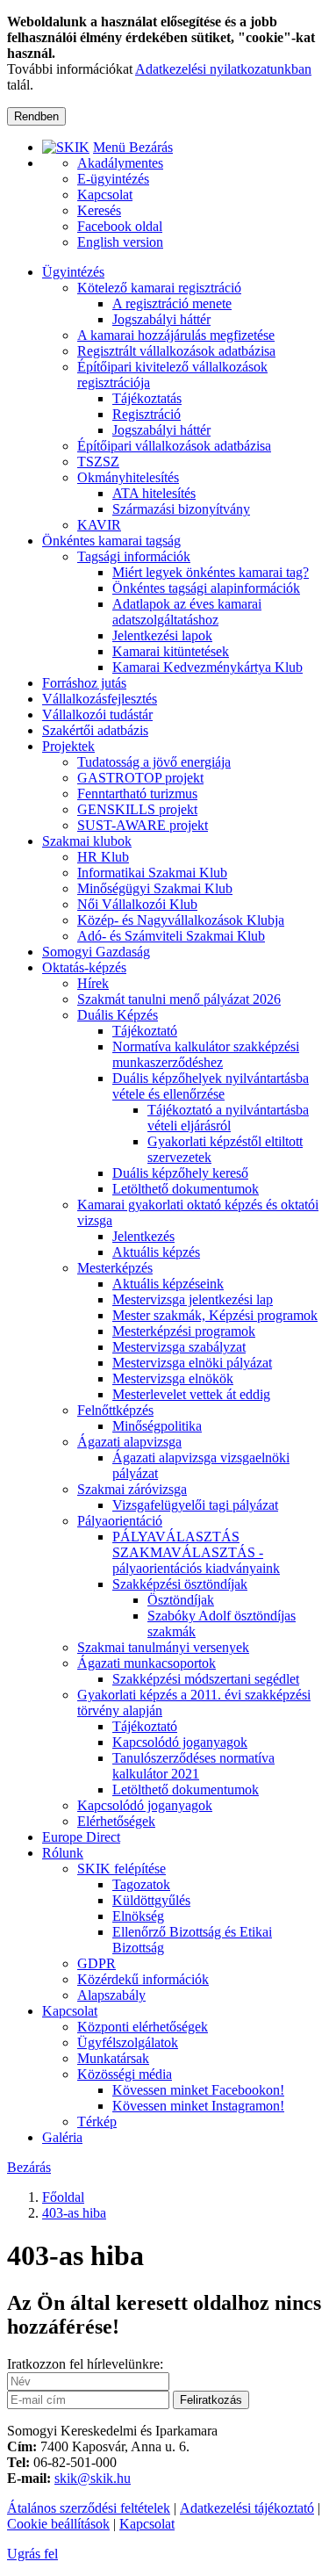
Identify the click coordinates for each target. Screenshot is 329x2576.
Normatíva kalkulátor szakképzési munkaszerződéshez (206, 1054)
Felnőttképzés (115, 1410)
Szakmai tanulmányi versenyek (163, 1647)
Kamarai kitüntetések (171, 651)
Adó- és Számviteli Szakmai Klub (171, 936)
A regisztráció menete (172, 303)
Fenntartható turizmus (137, 794)
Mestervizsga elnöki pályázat (192, 1363)
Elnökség (138, 1916)
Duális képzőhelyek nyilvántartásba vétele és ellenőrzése (211, 1086)
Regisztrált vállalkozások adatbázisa (176, 351)
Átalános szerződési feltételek (89, 2508)
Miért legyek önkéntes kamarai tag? (211, 572)
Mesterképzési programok (184, 1331)
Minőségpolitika (157, 1426)
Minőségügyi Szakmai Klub (155, 888)
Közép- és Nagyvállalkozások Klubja (181, 920)
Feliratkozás (211, 2400)
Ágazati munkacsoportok (147, 1663)
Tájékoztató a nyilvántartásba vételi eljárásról (228, 1118)
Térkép (97, 2121)
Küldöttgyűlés (151, 1900)
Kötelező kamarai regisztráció (159, 288)
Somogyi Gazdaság (96, 952)
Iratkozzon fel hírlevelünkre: (85, 2364)
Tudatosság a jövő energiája (154, 762)
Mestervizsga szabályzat (179, 1347)
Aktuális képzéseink (168, 1284)
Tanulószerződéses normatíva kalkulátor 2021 (193, 1766)
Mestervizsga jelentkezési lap (193, 1299)
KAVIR (99, 525)
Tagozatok (141, 1884)
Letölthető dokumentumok (186, 1189)
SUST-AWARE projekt (143, 825)
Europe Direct (81, 1837)
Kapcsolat (70, 2011)
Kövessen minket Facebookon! (198, 2090)
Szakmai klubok (87, 841)
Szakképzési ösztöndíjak (180, 1584)
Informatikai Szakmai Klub (152, 873)
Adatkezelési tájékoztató (247, 2508)
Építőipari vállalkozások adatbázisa (174, 446)
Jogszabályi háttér (161, 319)
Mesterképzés (115, 1268)
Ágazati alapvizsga (129, 1442)
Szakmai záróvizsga (132, 1489)
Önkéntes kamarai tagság (111, 541)
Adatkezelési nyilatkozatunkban (223, 69)
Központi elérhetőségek (143, 2027)
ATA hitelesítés (154, 493)
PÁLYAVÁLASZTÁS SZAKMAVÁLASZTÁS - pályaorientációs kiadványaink (196, 1552)
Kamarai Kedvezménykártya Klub (207, 667)
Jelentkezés (143, 1236)
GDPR (97, 1963)
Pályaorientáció (120, 1521)
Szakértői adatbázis (95, 730)
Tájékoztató (145, 1031)
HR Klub (103, 857)
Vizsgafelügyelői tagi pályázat (195, 1505)
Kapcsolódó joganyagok (180, 1742)
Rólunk (63, 1853)
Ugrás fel (32, 2554)
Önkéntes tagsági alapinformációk (206, 588)
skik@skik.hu (93, 2478)
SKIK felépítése (122, 1869)
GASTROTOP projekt (140, 778)
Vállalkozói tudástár (97, 714)
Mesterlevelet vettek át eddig (191, 1394)
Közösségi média (125, 2074)
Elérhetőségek (116, 1821)
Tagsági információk (134, 556)
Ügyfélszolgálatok (128, 2042)
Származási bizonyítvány (181, 509)
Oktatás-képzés (84, 967)
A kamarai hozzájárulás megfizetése (176, 335)
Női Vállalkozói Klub (137, 904)
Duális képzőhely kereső (180, 1173)
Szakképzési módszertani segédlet (206, 1679)
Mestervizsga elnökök (173, 1378)
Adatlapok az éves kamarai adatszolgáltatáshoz (187, 612)
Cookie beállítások (58, 2524)
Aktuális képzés (156, 1252)
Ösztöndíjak (181, 1600)
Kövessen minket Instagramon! (198, 2106)
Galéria (62, 2137)
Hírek (93, 983)
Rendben (36, 116)
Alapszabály (111, 1995)
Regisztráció (147, 414)
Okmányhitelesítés (128, 477)
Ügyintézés (73, 272)
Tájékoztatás (147, 398)
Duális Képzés (118, 1015)
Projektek (68, 746)
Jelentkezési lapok (162, 635)
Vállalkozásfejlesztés (100, 699)
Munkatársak (113, 2058)
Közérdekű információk (143, 1979)
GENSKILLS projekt (137, 809)
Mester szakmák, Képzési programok (215, 1315)
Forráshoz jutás (84, 683)
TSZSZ (98, 462)
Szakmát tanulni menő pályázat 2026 (179, 999)
